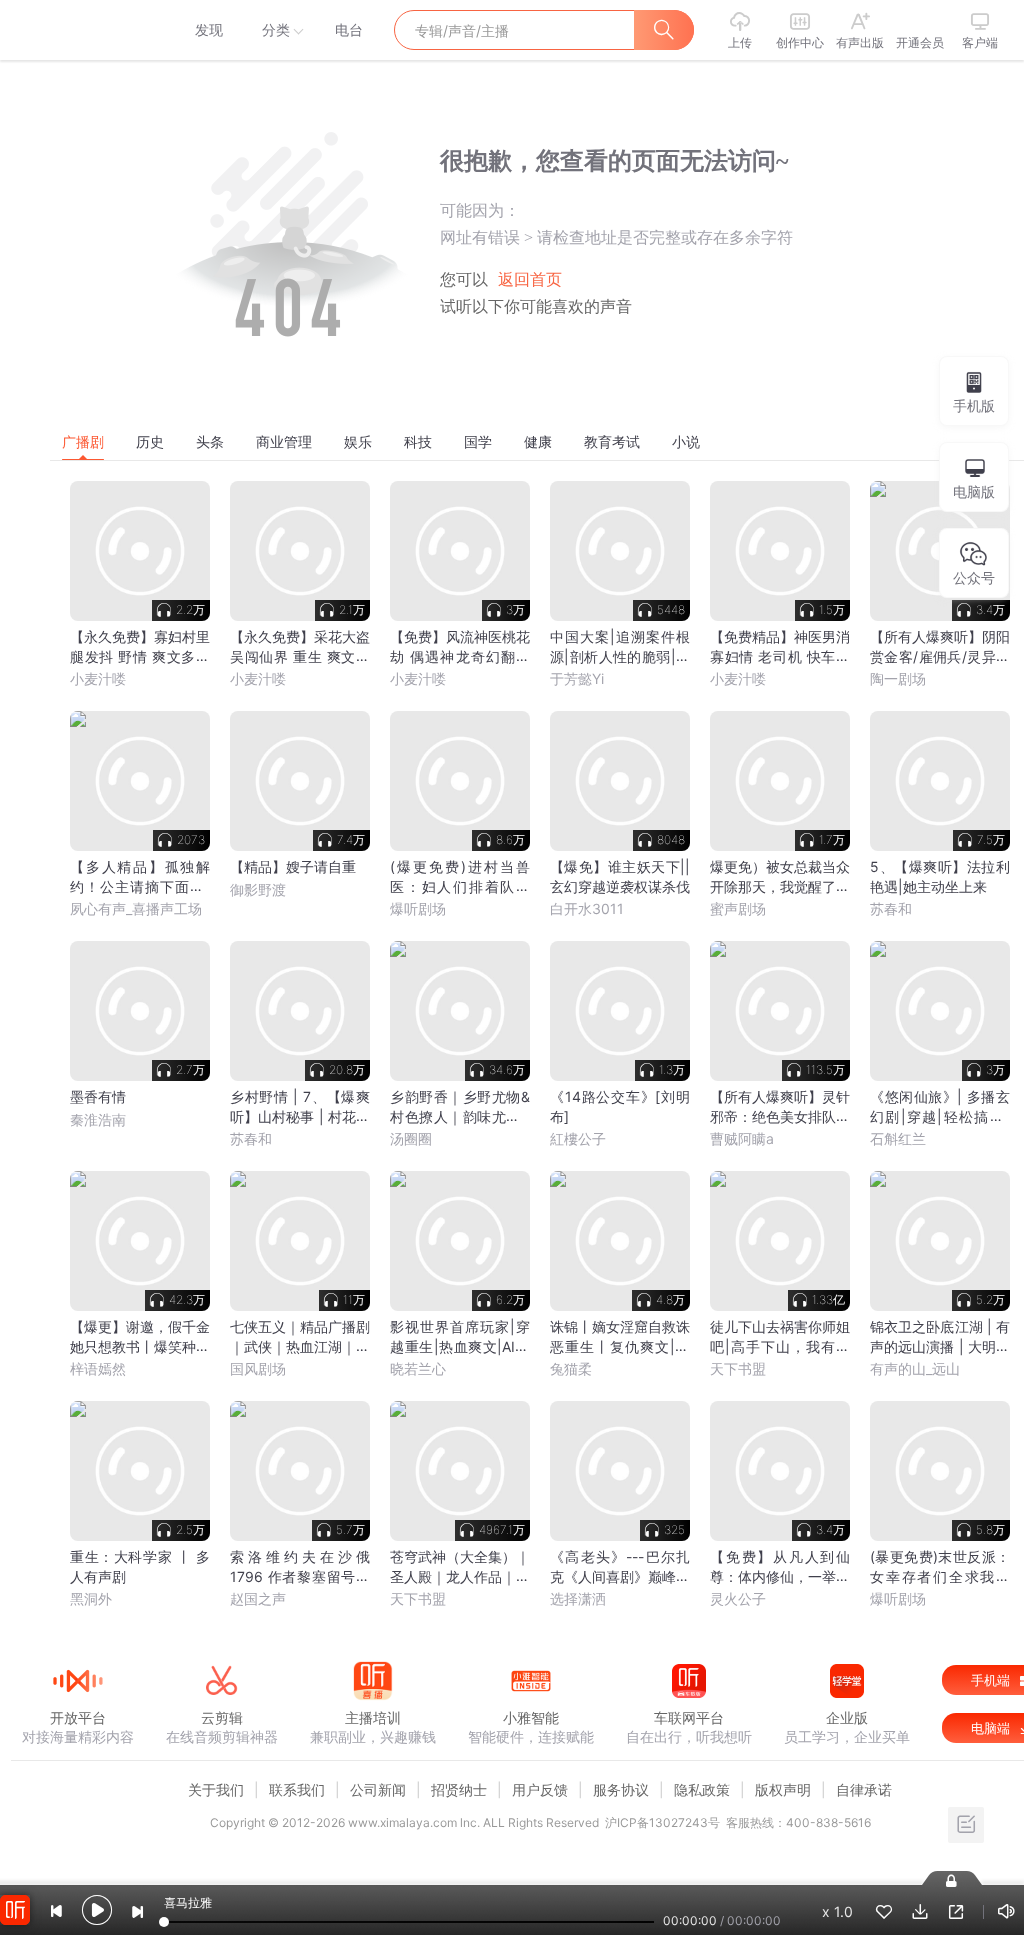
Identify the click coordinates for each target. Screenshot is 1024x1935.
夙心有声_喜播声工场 (136, 908)
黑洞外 (91, 1598)
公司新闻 (378, 1789)
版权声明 (783, 1789)
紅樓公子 (578, 1138)
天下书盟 (738, 1368)
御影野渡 (258, 889)
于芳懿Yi (577, 678)
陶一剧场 (898, 678)
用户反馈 (540, 1789)
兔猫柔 (571, 1368)
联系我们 (297, 1789)
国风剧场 (258, 1368)
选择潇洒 (578, 1598)
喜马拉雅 (77, 30)
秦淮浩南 (98, 1119)
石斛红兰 (898, 1138)
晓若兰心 (418, 1368)
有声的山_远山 (915, 1368)
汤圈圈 (411, 1138)
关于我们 (216, 1789)
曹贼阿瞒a (742, 1138)
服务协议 (621, 1789)
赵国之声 (258, 1598)
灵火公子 (738, 1598)
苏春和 (891, 908)
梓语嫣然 (98, 1368)
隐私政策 (702, 1789)
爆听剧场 (418, 908)
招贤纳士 (459, 1789)
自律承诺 (864, 1789)
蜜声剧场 (738, 908)
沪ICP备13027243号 (662, 1822)
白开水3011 (587, 908)
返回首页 (530, 279)
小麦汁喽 (98, 678)
